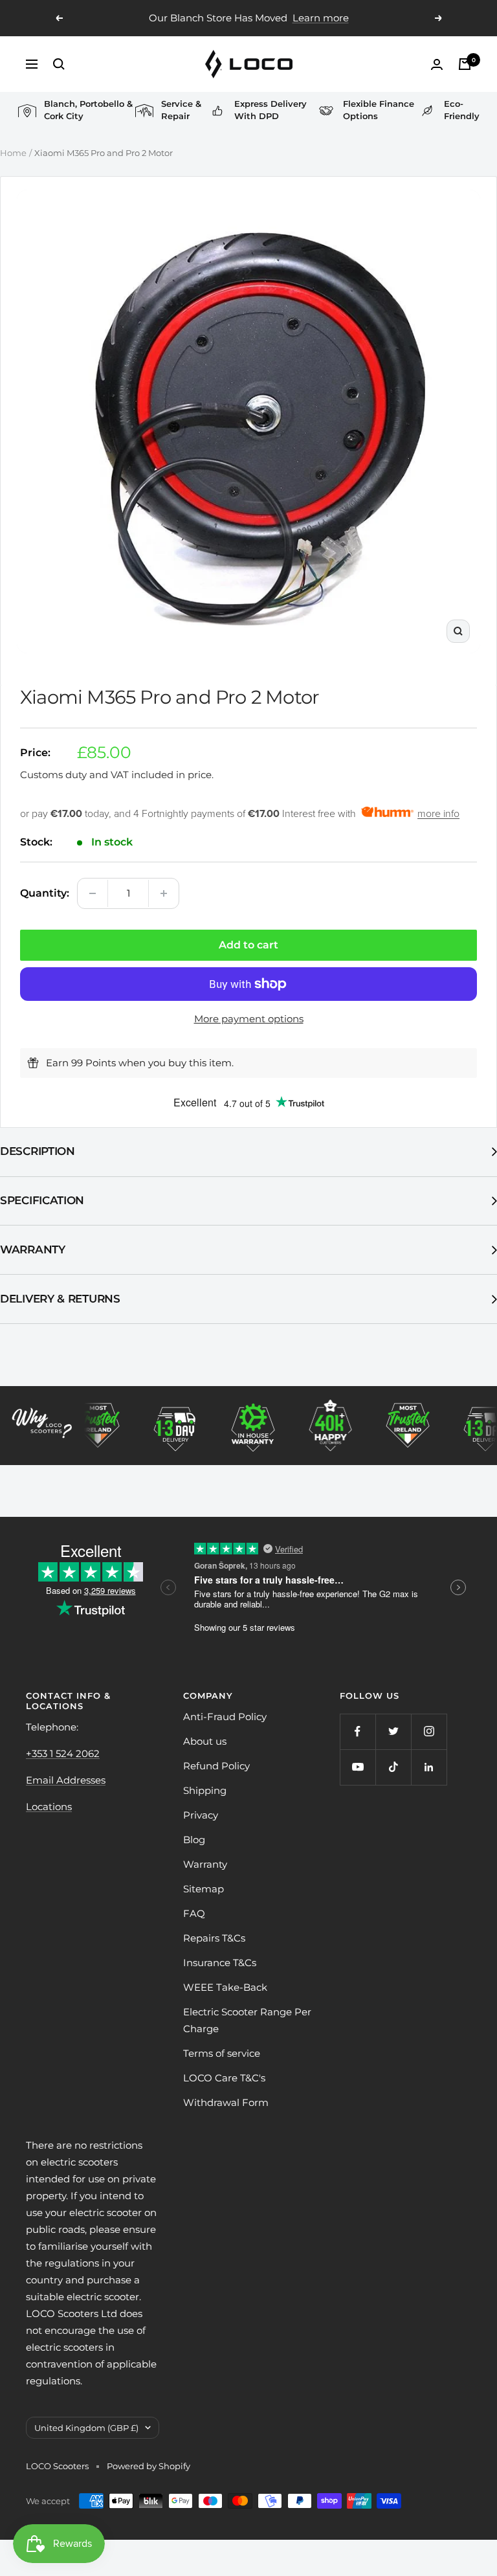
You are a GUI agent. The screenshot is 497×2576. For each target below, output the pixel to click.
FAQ (194, 1913)
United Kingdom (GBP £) (86, 2428)
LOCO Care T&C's (224, 2078)
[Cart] (465, 64)
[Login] (437, 64)
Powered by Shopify (149, 2466)
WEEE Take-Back (225, 1987)
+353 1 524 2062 (63, 1753)
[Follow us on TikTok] (393, 1767)
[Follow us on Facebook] (358, 1731)
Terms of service (222, 2053)
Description (38, 1151)
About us (205, 1741)
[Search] (59, 64)
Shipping (205, 1790)
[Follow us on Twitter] (393, 1731)
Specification (42, 1200)
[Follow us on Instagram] (429, 1731)
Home (13, 153)
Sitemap (204, 1889)
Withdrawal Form (226, 2102)
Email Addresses (66, 1780)
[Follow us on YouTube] (358, 1767)
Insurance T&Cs (220, 1963)
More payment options (249, 1019)
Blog (194, 1840)
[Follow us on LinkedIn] (429, 1767)
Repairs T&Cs (214, 1938)
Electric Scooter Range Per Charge (247, 2020)
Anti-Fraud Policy (225, 1717)
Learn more (321, 18)
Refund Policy (216, 1766)
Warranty (33, 1249)
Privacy (201, 1815)
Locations (49, 1807)
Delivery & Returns (60, 1299)
